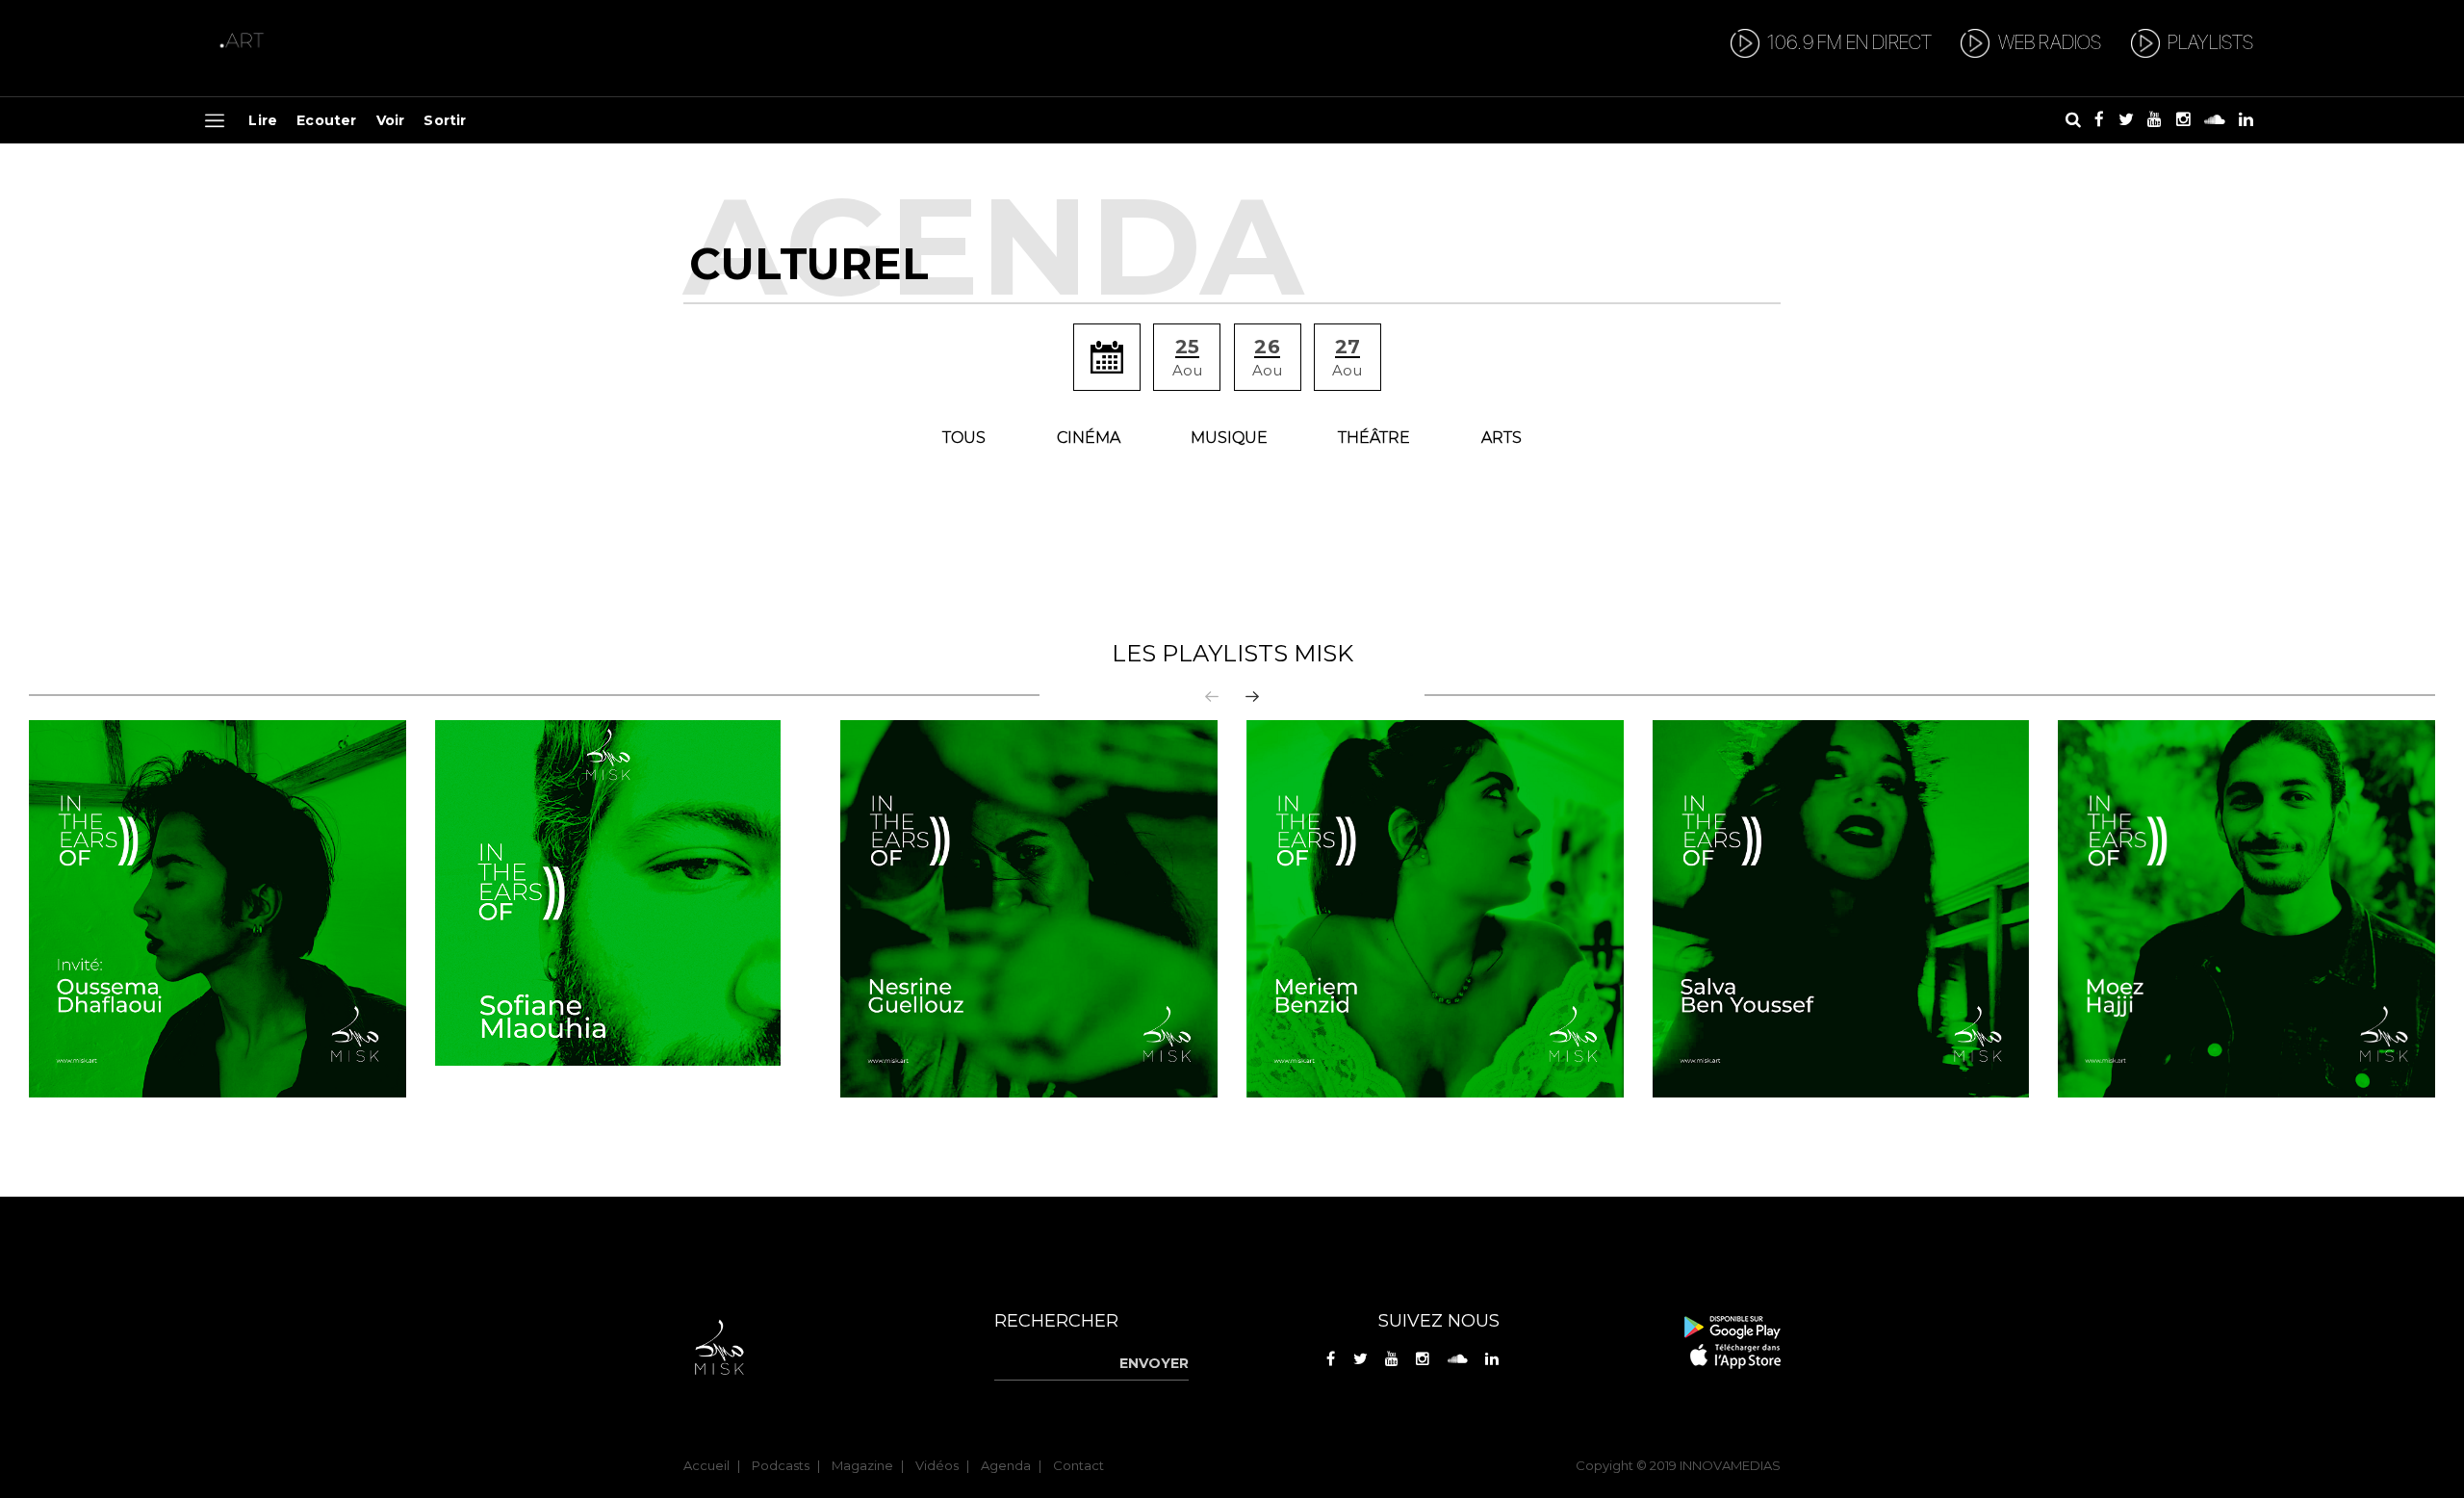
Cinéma (1089, 438)
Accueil (706, 1465)
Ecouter (326, 120)
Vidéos (937, 1465)
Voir (391, 120)
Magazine (862, 1465)
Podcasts (781, 1465)
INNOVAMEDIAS (1730, 1465)
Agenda (1006, 1465)
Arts (1501, 438)
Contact (1078, 1465)
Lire (263, 120)
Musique (1229, 438)
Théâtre (1374, 438)
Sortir (445, 120)
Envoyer (1154, 1363)
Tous (964, 438)
